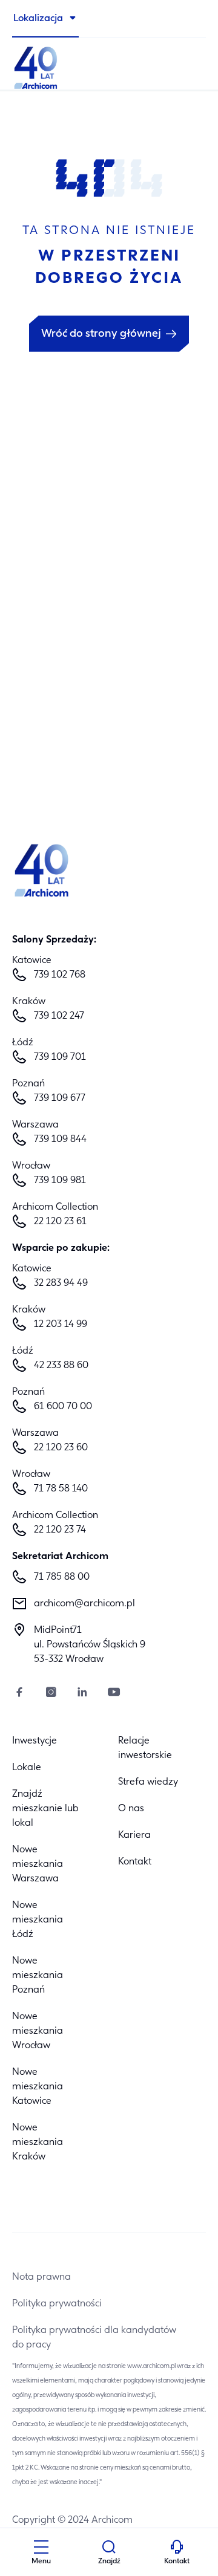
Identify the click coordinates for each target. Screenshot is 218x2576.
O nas (131, 1809)
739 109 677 (60, 1098)
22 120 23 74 (60, 1530)
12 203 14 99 (61, 1325)
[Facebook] (19, 1694)
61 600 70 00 (63, 1407)
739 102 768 (60, 975)
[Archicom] (109, 67)
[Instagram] (51, 1694)
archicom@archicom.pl (84, 1604)
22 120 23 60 (61, 1448)
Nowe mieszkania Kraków (38, 2143)
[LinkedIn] (82, 1694)
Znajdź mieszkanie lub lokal (45, 1809)
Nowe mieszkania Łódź (38, 1920)
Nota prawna (41, 2277)
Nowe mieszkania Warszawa (38, 1864)
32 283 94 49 (61, 1283)
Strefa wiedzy (148, 1782)
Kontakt (135, 1862)
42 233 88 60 (61, 1366)
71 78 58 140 (61, 1489)
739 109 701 (60, 1057)
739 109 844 (60, 1140)
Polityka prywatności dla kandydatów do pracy (94, 2338)
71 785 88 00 (62, 1577)
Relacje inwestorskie (145, 1748)
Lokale (27, 1768)
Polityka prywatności (57, 2304)
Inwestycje (35, 1741)
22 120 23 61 (60, 1222)
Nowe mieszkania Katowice (38, 2087)
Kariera (134, 1835)
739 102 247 (59, 1016)
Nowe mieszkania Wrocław (38, 2031)
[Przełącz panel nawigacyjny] (41, 2549)
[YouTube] (114, 1694)
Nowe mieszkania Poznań (38, 1976)
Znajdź (109, 2561)
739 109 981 (60, 1181)
